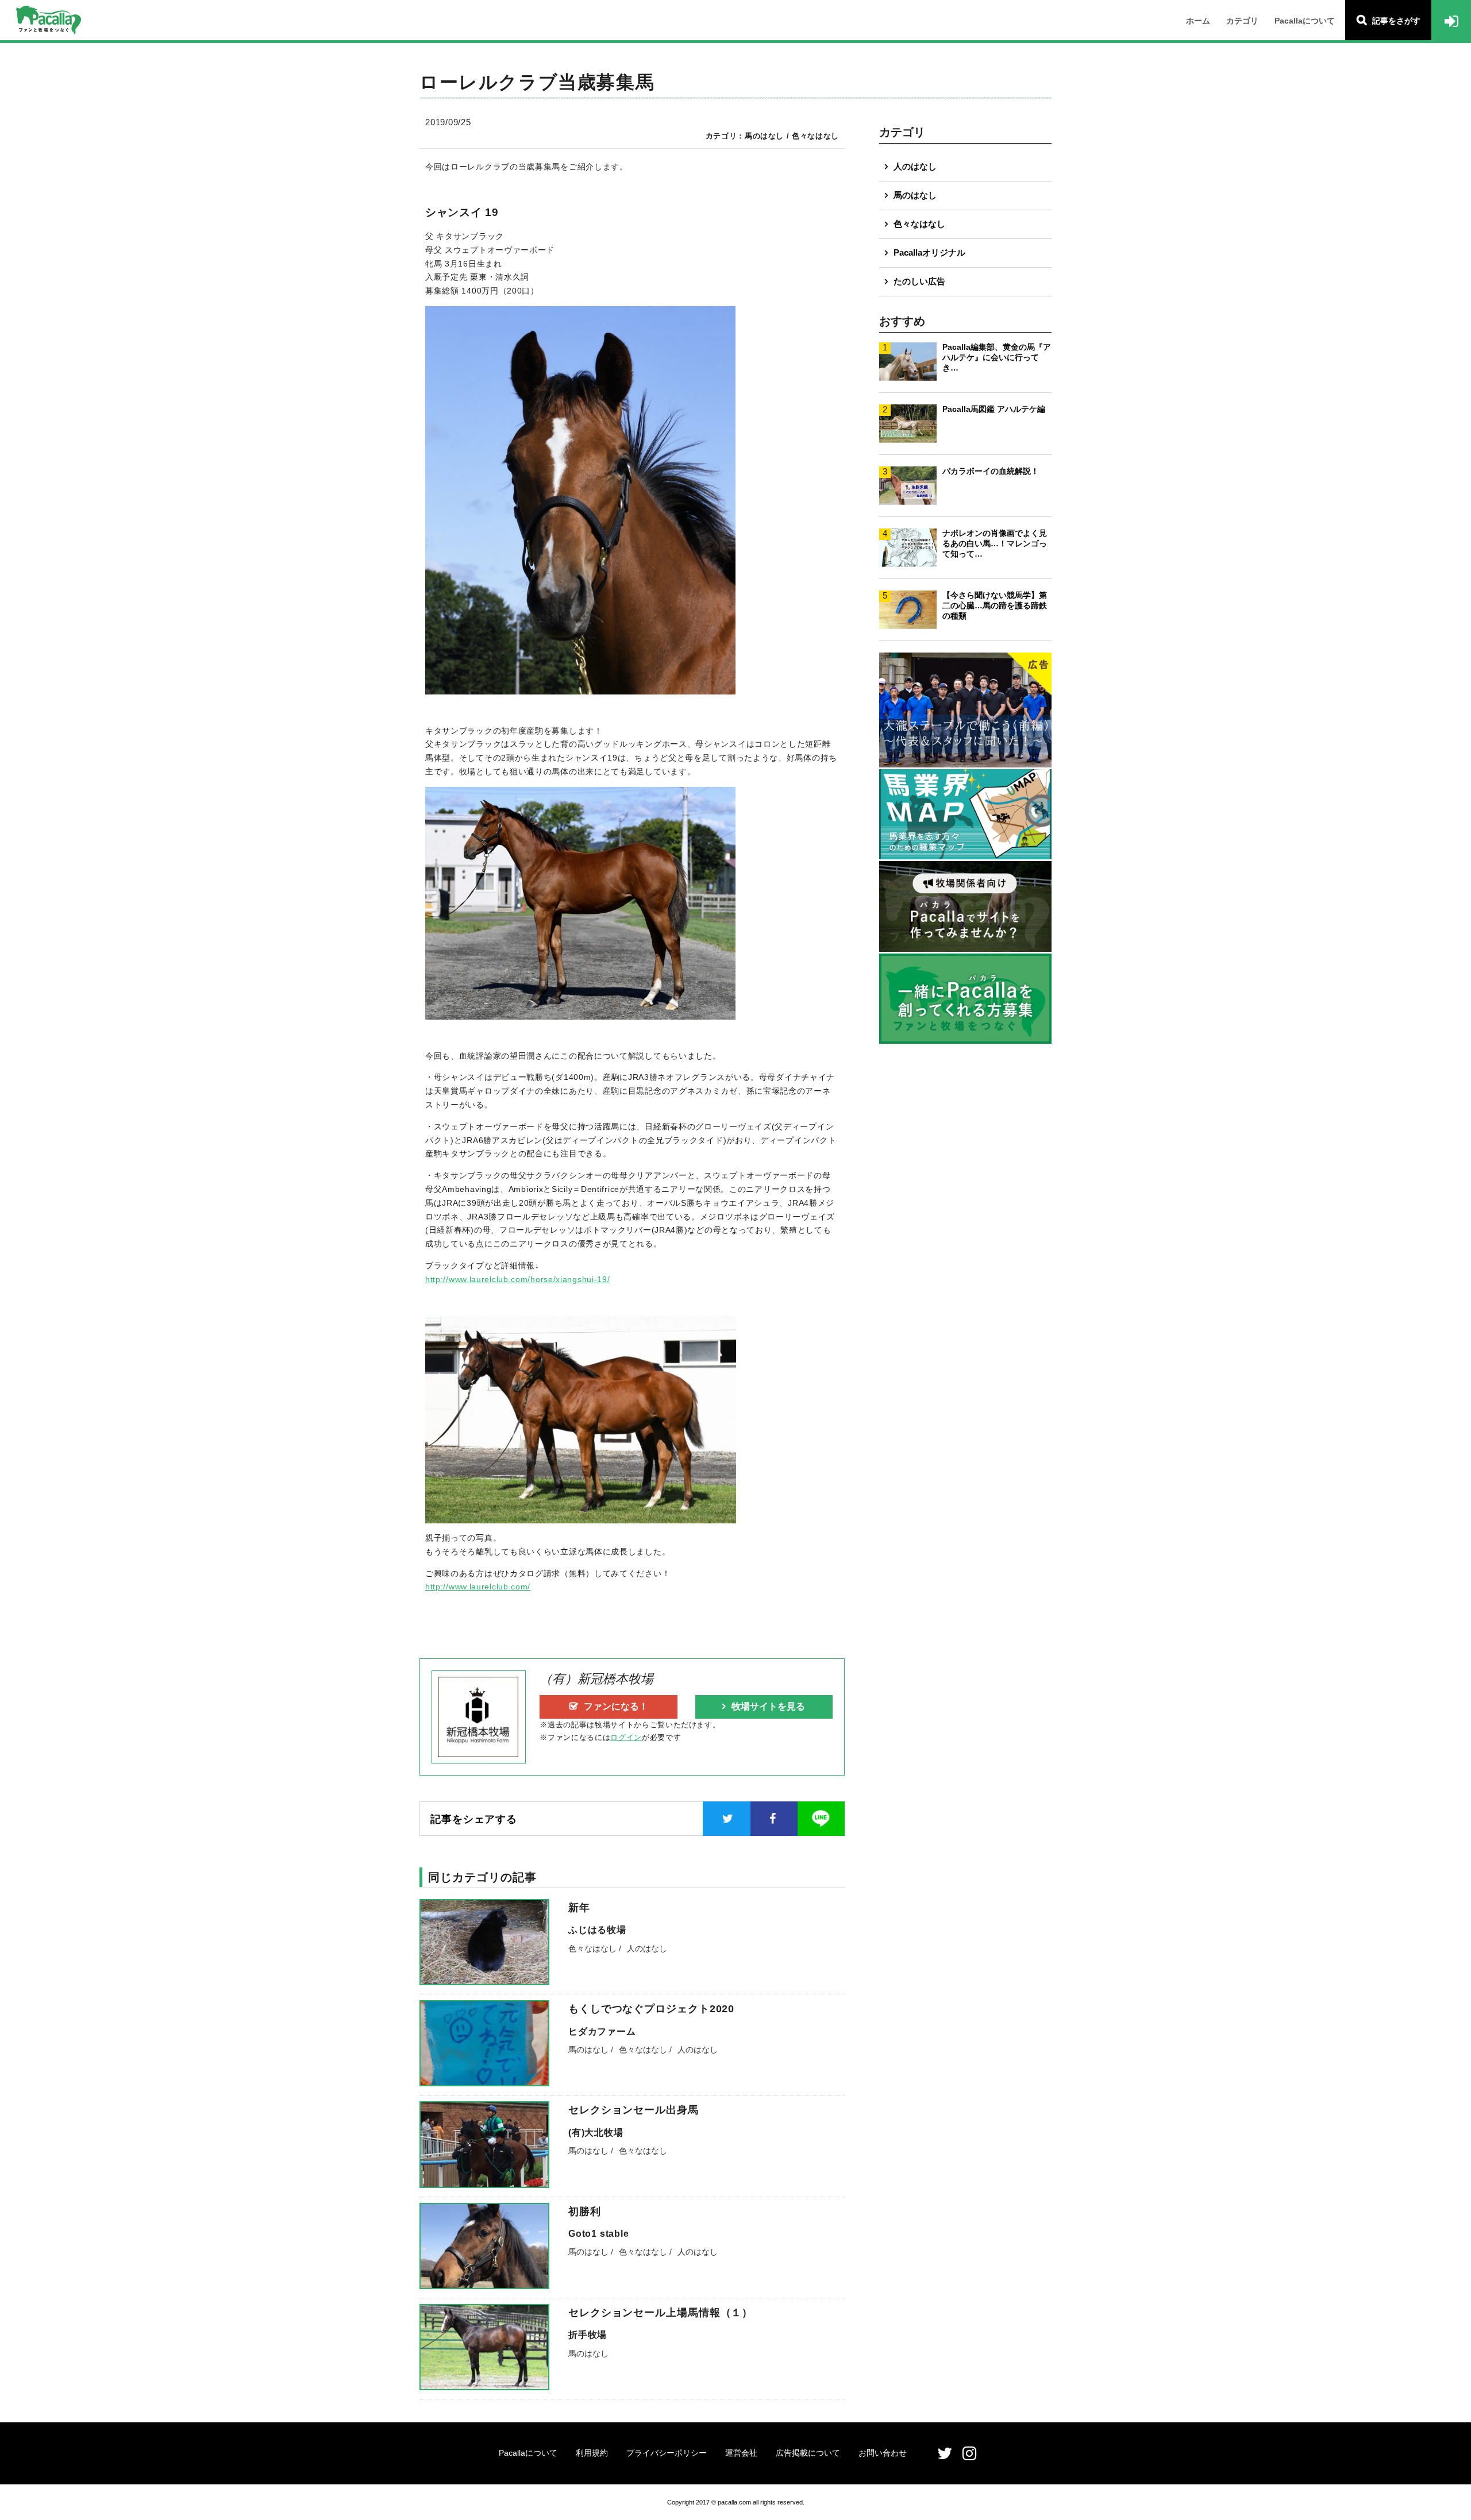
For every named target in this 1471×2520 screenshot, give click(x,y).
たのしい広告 (919, 281)
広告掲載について (808, 2453)
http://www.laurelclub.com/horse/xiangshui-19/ (518, 1279)
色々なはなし (919, 224)
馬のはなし (915, 195)
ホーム (1198, 21)
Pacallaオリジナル (929, 252)
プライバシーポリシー (667, 2453)
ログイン (626, 1737)
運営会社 (741, 2453)
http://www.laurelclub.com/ (478, 1587)
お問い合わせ (883, 2453)
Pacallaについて (1305, 21)
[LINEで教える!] (821, 1819)
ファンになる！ (616, 1706)
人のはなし (915, 166)
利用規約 (592, 2453)
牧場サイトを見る (768, 1706)
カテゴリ (1242, 21)
